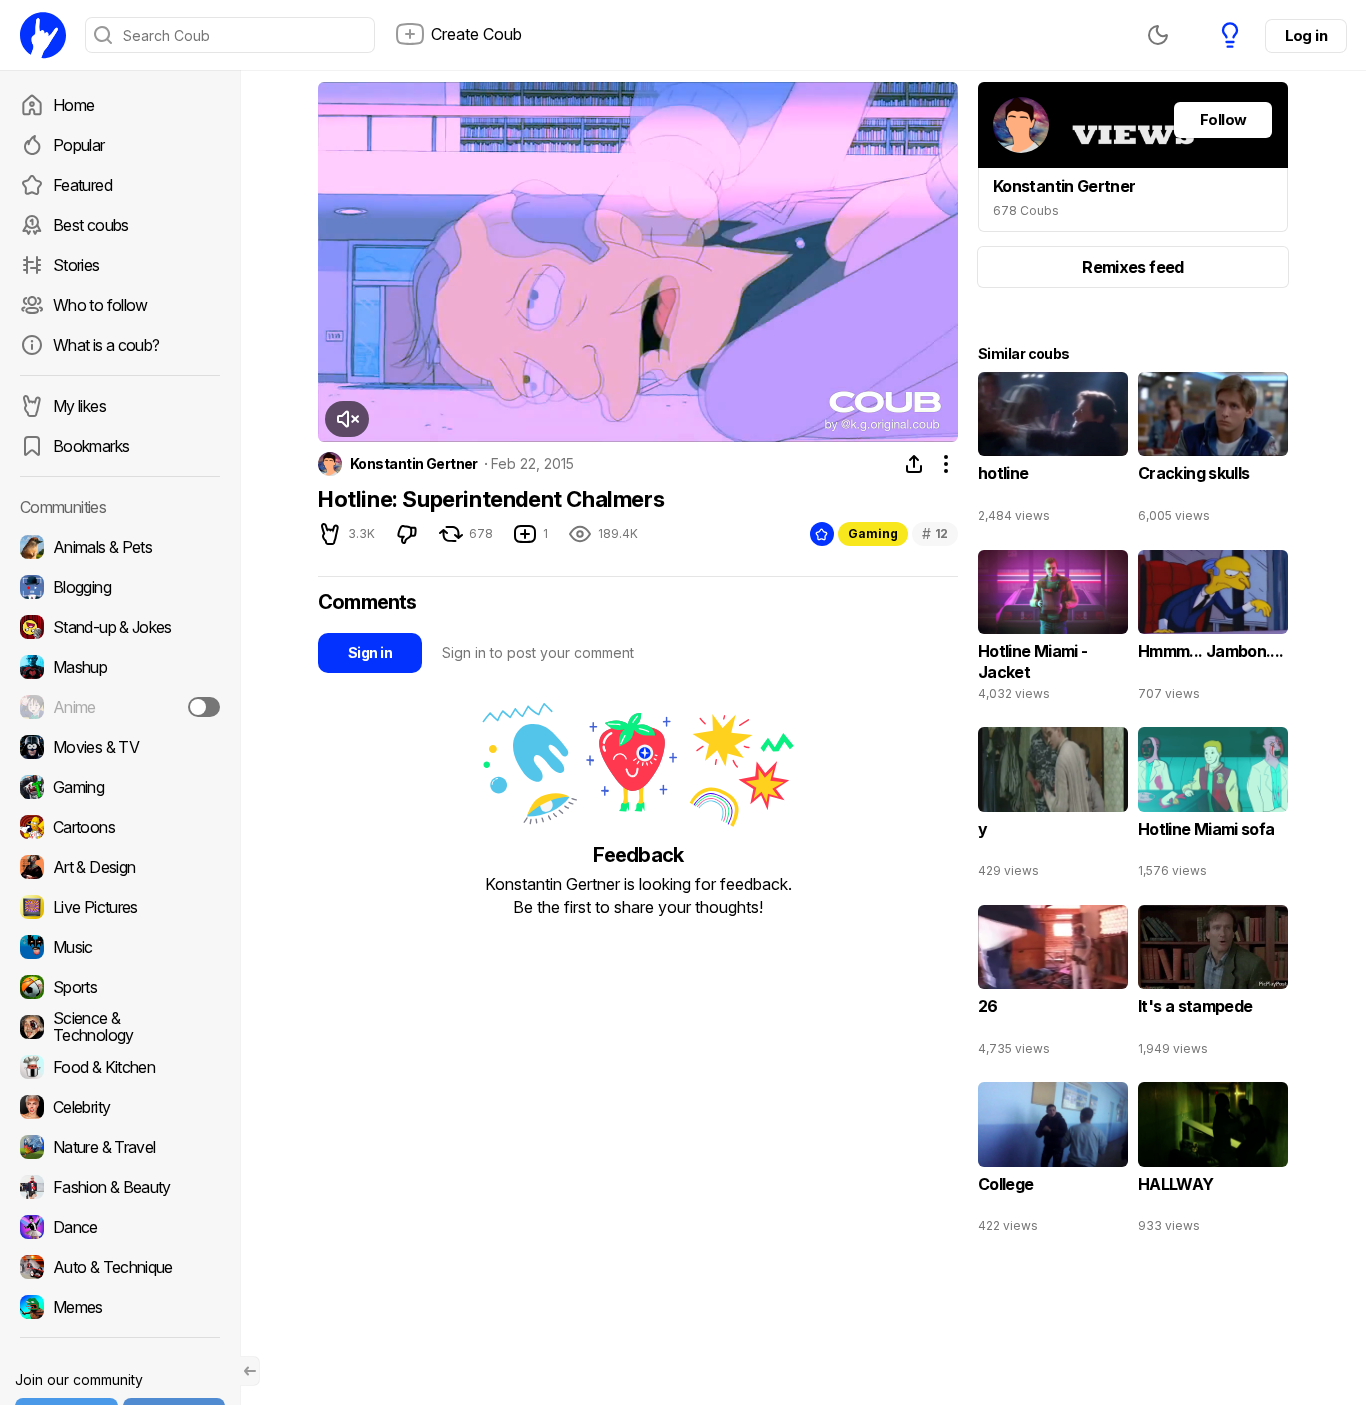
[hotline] (1053, 452)
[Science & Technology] (120, 1027)
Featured (82, 185)
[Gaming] (120, 787)
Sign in (370, 652)
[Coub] (43, 35)
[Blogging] (120, 587)
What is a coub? (106, 345)
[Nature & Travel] (120, 1147)
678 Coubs (1026, 210)
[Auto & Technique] (120, 1267)
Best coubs (91, 225)
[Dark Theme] (1158, 35)
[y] (1053, 807)
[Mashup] (120, 667)
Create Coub (476, 34)
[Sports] (120, 987)
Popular (79, 145)
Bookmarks (91, 446)
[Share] (914, 464)
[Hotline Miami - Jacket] (1053, 630)
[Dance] (120, 1227)
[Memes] (120, 1307)
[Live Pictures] (120, 907)
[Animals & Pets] (120, 547)
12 (935, 533)
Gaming (873, 533)
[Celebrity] (120, 1107)
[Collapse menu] (250, 1371)
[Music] (120, 947)
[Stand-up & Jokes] (120, 627)
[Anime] (120, 707)
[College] (1053, 1162)
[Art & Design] (120, 867)
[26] (1053, 985)
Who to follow (100, 305)
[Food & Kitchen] (120, 1067)
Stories (76, 265)
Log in (1306, 35)
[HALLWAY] (1213, 1162)
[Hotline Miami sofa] (1213, 807)
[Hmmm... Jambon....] (1213, 630)
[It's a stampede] (1213, 985)
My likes (79, 406)
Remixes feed (1132, 267)
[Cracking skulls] (1213, 452)
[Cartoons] (120, 827)
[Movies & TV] (120, 747)
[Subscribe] (204, 707)
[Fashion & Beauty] (120, 1187)
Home (73, 105)
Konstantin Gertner (414, 464)
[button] (347, 419)
